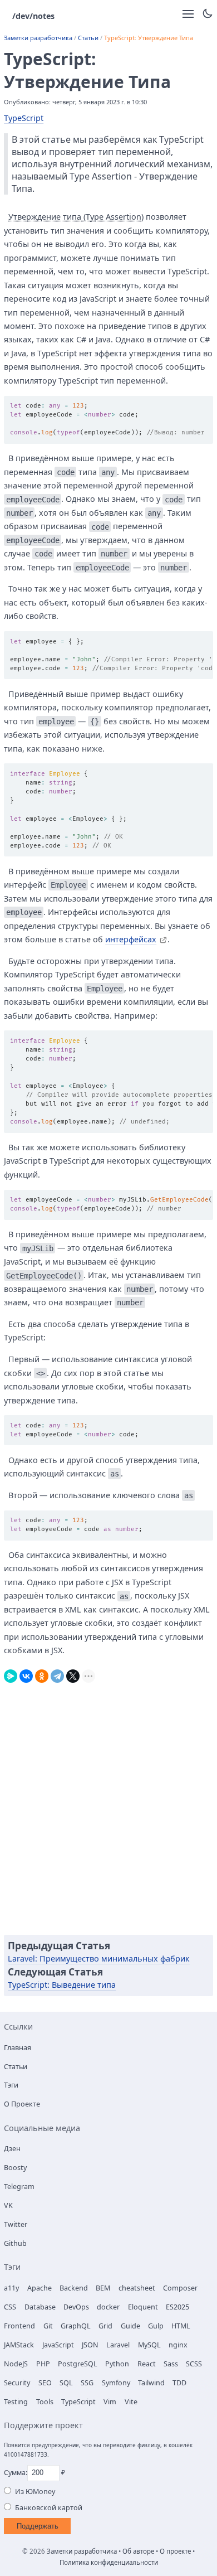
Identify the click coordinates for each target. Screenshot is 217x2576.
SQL (66, 2383)
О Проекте (22, 2104)
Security (17, 2383)
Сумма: (16, 2473)
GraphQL (76, 2326)
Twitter (16, 2224)
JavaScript (58, 2345)
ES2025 (177, 2307)
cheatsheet (137, 2288)
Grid (105, 2326)
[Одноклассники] (42, 1674)
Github (15, 2243)
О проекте (175, 2551)
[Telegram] (57, 1674)
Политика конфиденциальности (109, 2562)
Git (48, 2326)
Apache (40, 2288)
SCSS (194, 2364)
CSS (10, 2307)
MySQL (149, 2345)
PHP (43, 2364)
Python (117, 2364)
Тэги (11, 2085)
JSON (90, 2345)
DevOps (76, 2307)
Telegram (19, 2187)
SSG (87, 2383)
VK (8, 2205)
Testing (16, 2402)
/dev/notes (33, 16)
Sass (171, 2364)
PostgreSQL (78, 2364)
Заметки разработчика (38, 38)
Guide (130, 2326)
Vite (131, 2402)
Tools (45, 2402)
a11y (11, 2288)
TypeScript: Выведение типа (62, 1985)
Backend (74, 2288)
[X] (73, 1674)
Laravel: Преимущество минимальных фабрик (99, 1958)
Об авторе (138, 2551)
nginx (178, 2345)
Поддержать (38, 2526)
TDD (179, 2383)
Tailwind (151, 2383)
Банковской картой (49, 2508)
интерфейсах (131, 939)
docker (108, 2307)
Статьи (88, 38)
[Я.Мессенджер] (11, 1674)
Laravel (118, 2345)
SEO (45, 2383)
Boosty (15, 2168)
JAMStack (19, 2345)
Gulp (156, 2326)
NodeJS (16, 2364)
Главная (18, 2048)
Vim (110, 2402)
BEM (103, 2288)
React (147, 2364)
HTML (181, 2326)
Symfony (116, 2383)
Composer (180, 2288)
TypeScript (24, 118)
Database (40, 2307)
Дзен (12, 2149)
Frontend (19, 2326)
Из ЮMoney (35, 2492)
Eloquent (143, 2307)
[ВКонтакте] (26, 1674)
